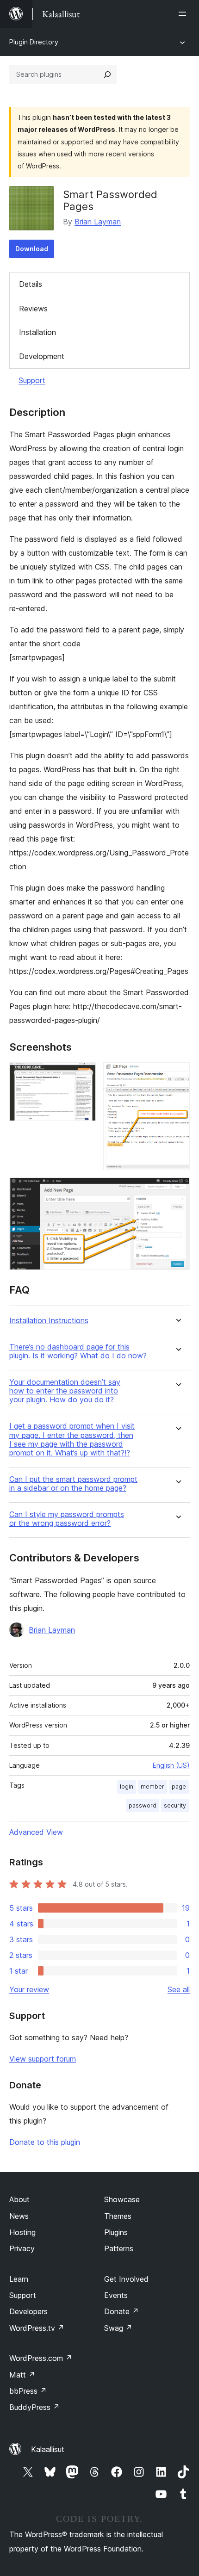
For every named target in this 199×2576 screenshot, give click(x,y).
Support (32, 380)
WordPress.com (41, 2358)
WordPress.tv (37, 2328)
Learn (19, 2279)
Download (32, 249)
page (179, 1786)
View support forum (43, 2059)
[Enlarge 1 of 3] (83, 1075)
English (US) (171, 1765)
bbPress (28, 2391)
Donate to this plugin (45, 2142)
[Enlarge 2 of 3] (177, 1075)
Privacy (22, 2248)
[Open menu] (184, 14)
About (19, 2199)
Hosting (22, 2232)
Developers (28, 2311)
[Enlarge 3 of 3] (177, 1190)
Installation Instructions (49, 1321)
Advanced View (36, 1832)
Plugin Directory (34, 42)
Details (31, 284)
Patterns (119, 2248)
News (19, 2216)
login (127, 1786)
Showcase (122, 2199)
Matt (22, 2375)
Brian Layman (98, 222)
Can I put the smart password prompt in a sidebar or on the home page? (73, 1484)
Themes (118, 2216)
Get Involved (126, 2279)
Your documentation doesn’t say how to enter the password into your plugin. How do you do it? (65, 1391)
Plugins (116, 2232)
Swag (118, 2328)
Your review (29, 1989)
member (152, 1786)
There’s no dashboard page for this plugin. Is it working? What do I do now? (78, 1351)
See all (179, 1989)
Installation (37, 332)
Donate (121, 2311)
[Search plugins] (107, 74)
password (143, 1805)
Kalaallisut (48, 2449)
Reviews (33, 309)
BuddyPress (34, 2407)
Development (42, 356)
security (175, 1805)
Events (116, 2295)
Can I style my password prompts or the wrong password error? (67, 1519)
